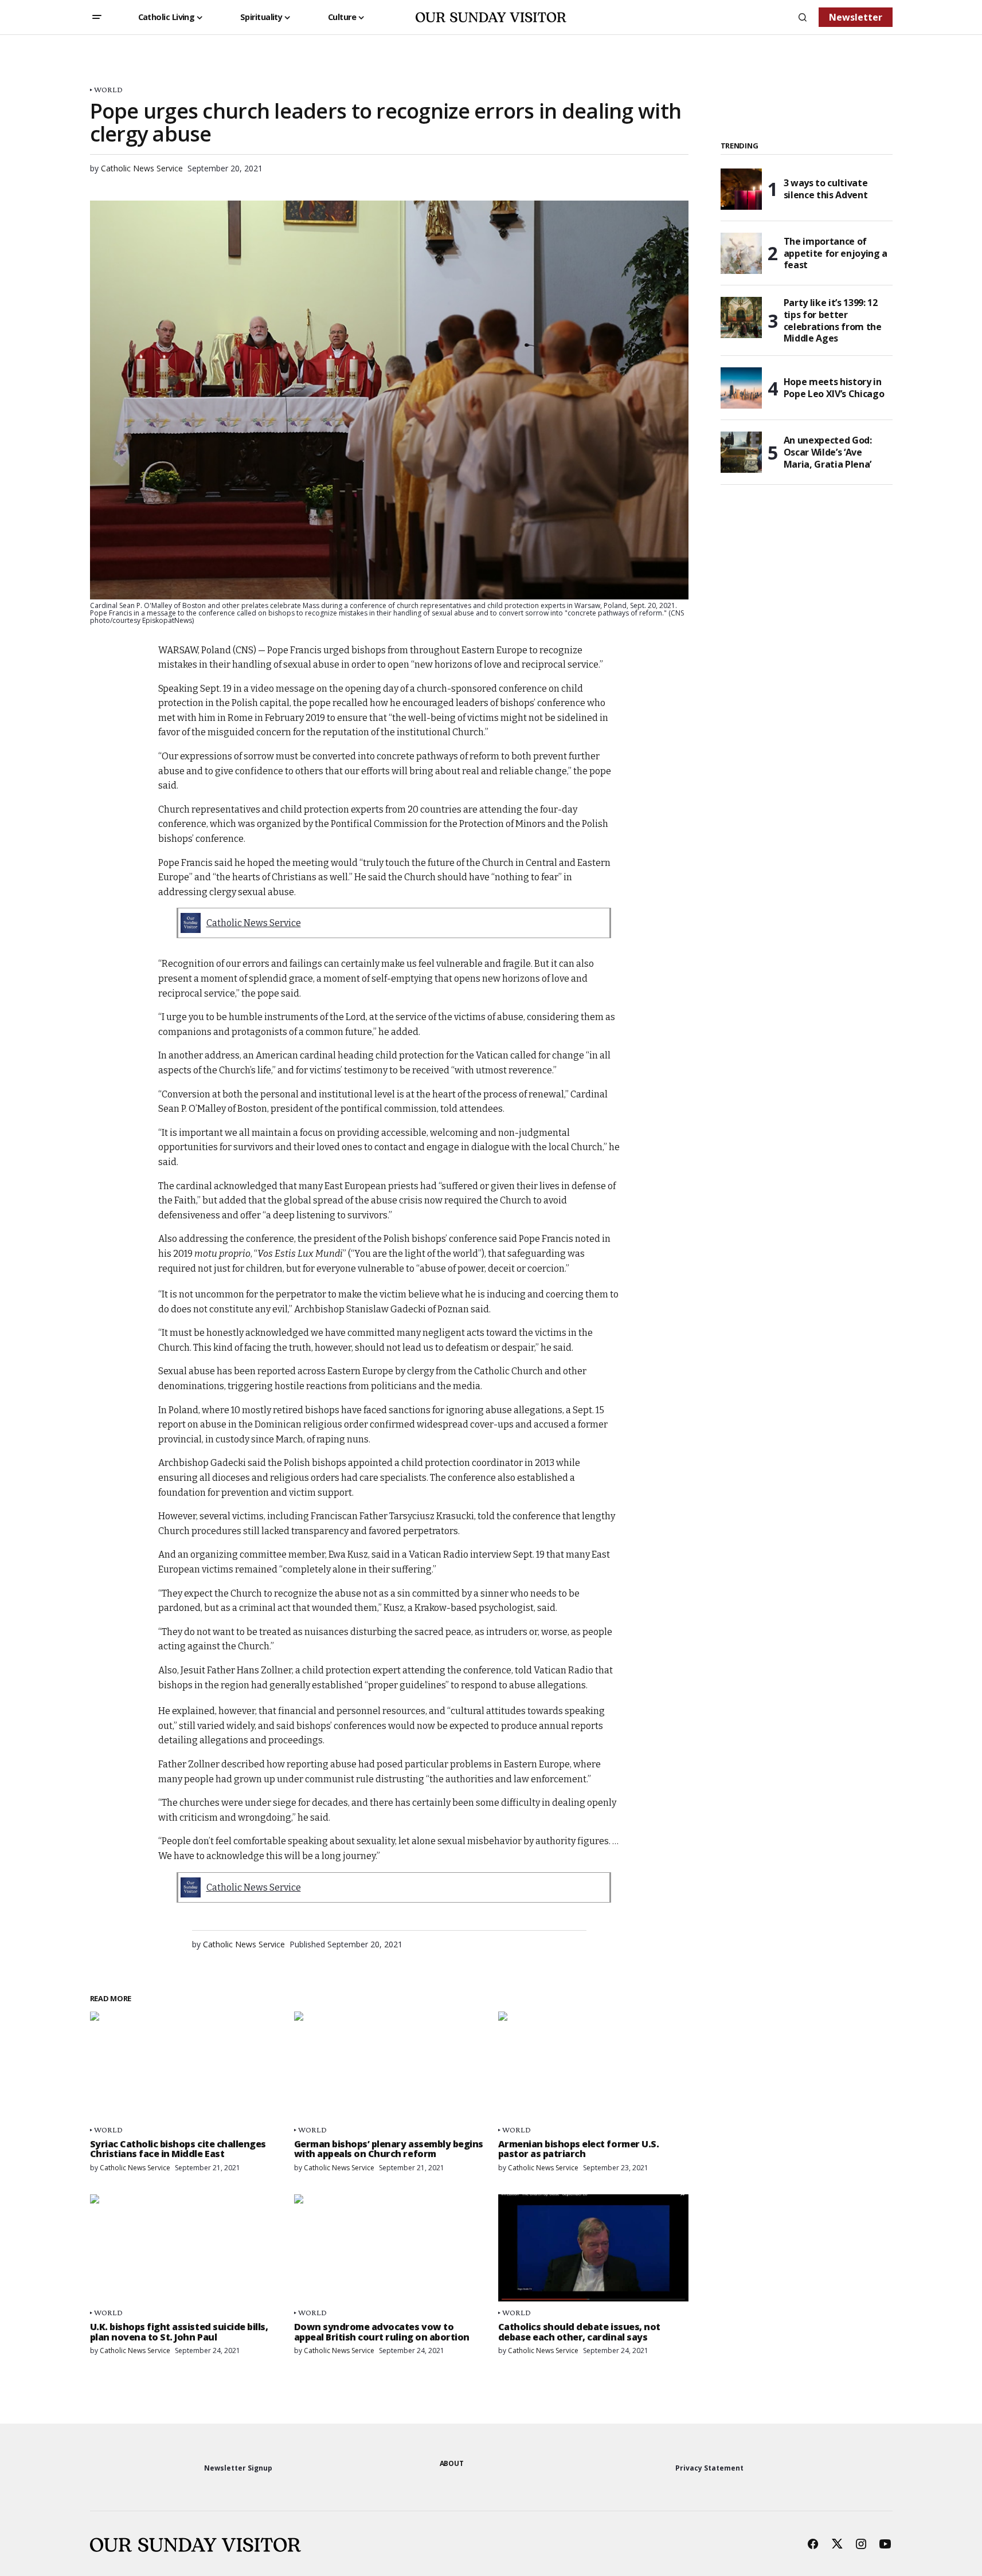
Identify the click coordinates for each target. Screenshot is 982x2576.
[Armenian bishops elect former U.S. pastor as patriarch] (593, 2065)
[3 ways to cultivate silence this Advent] (741, 189)
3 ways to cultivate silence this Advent (826, 189)
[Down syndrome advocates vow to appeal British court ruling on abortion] (389, 2248)
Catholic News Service (254, 923)
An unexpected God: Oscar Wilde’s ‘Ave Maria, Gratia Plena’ (828, 452)
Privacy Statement (709, 2468)
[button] (97, 17)
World (108, 90)
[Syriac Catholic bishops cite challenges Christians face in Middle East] (185, 2065)
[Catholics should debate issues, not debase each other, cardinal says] (593, 2248)
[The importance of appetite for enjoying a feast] (741, 253)
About (452, 2463)
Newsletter (856, 17)
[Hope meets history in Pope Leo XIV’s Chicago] (741, 388)
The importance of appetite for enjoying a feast (836, 253)
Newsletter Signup (238, 2468)
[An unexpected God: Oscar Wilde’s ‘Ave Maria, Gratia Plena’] (741, 452)
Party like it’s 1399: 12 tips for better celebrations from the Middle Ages (833, 321)
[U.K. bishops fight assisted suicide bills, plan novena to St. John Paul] (185, 2248)
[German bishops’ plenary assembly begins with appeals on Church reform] (389, 2065)
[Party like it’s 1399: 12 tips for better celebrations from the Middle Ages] (741, 317)
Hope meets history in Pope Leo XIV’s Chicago (834, 388)
